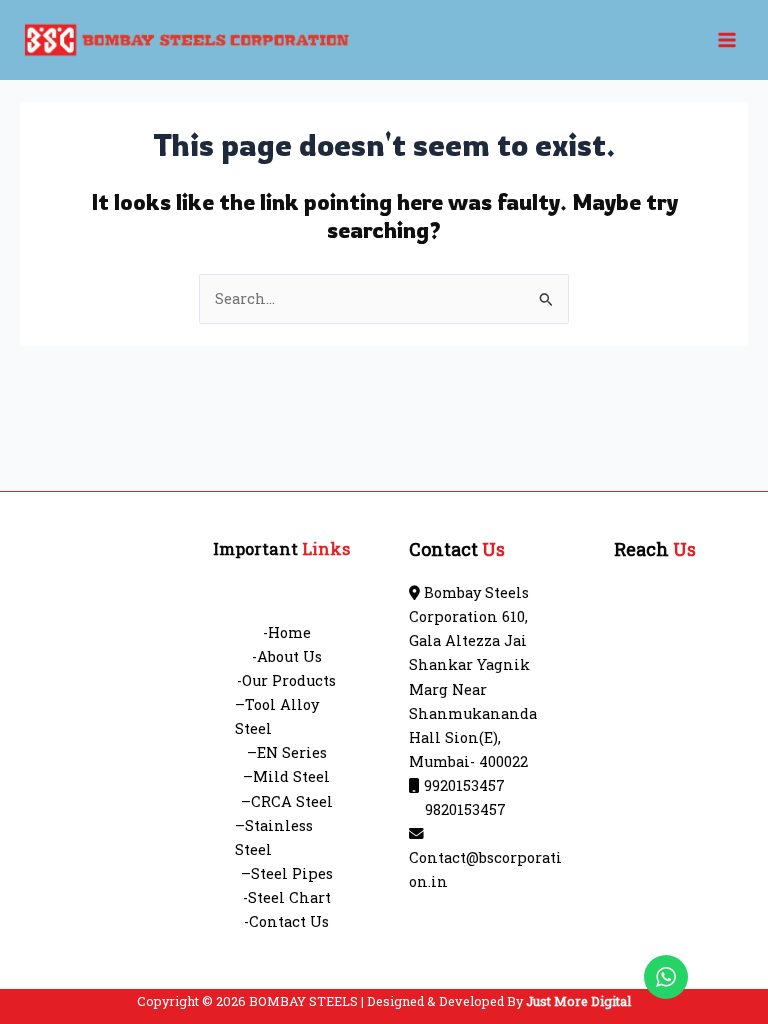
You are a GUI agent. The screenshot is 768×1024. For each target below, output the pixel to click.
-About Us (287, 656)
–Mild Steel (286, 776)
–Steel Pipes (287, 873)
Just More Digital (578, 1001)
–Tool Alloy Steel (277, 716)
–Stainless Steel (274, 837)
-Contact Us (286, 921)
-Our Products (286, 680)
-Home (287, 632)
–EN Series (287, 752)
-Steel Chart (287, 897)
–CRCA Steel (287, 801)
